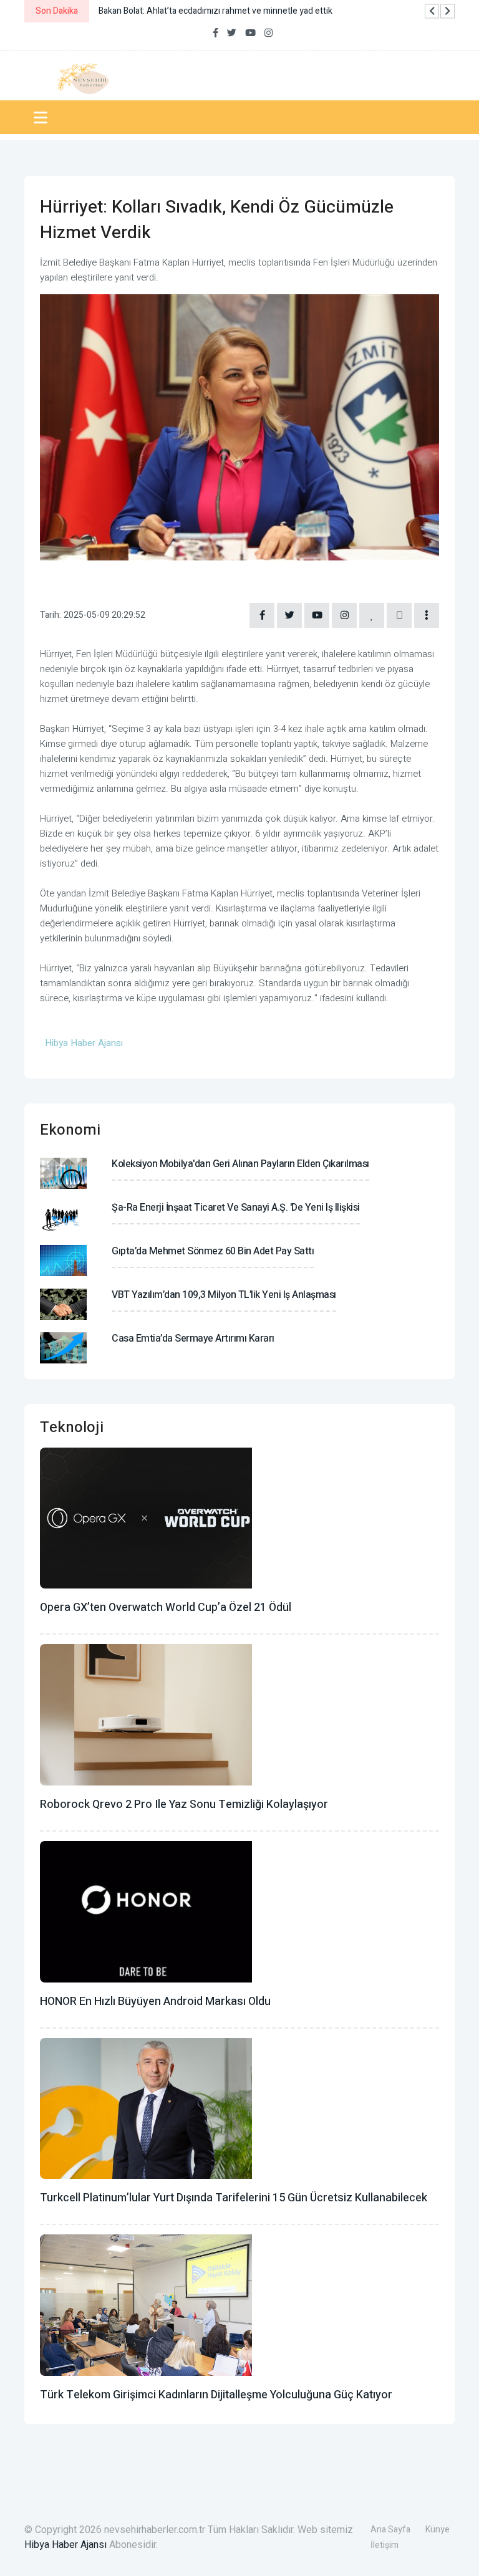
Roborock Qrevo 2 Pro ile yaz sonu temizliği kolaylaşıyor (184, 1805)
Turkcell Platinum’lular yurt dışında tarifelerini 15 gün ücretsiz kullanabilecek (234, 2198)
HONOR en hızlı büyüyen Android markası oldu (155, 2002)
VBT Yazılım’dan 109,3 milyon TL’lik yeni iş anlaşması (224, 1295)
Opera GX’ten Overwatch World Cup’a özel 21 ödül (166, 1608)
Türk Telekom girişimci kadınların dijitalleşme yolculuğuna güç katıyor (216, 2395)
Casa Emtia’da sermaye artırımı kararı (193, 1338)
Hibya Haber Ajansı (65, 2545)
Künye (438, 2530)
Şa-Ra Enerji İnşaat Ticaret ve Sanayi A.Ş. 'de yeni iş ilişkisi (236, 1208)
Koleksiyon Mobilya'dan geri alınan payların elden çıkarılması (240, 1164)
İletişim (385, 2545)
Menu (43, 117)
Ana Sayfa (390, 2530)
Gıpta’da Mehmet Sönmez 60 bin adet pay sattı (213, 1251)
